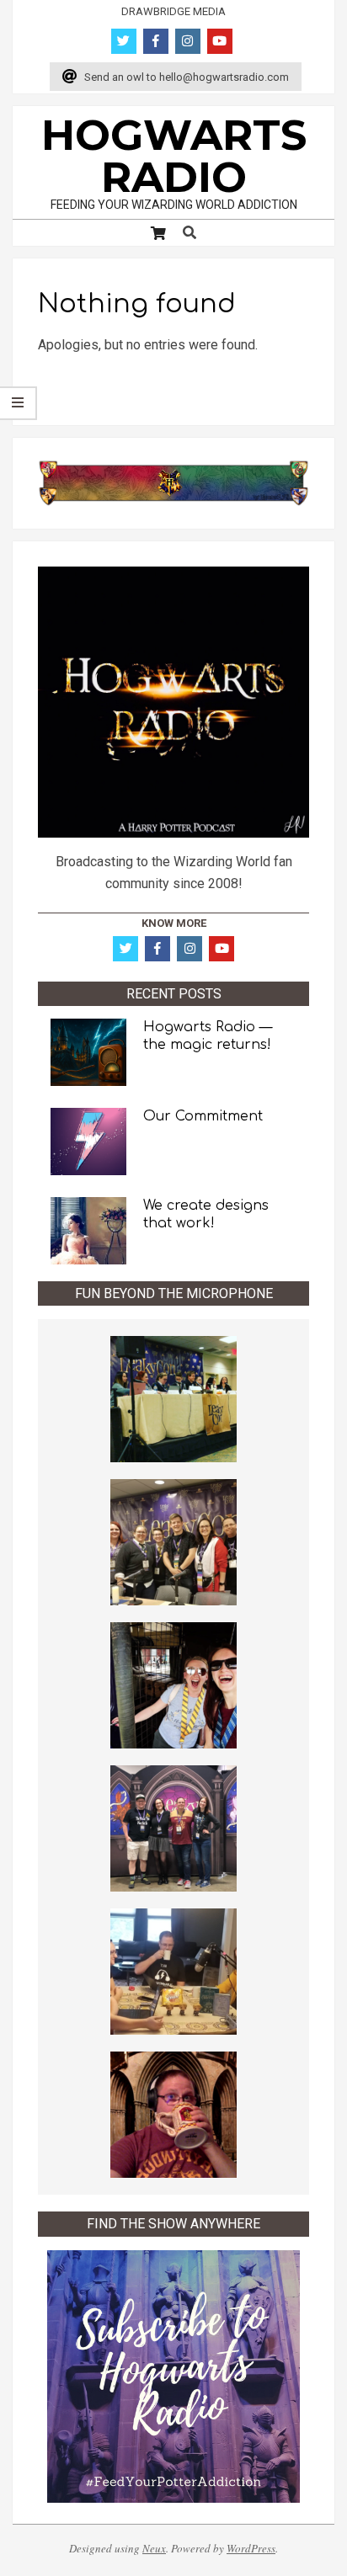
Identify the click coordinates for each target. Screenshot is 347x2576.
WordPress (251, 2548)
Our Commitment (203, 1116)
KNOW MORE (174, 923)
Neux (154, 2548)
